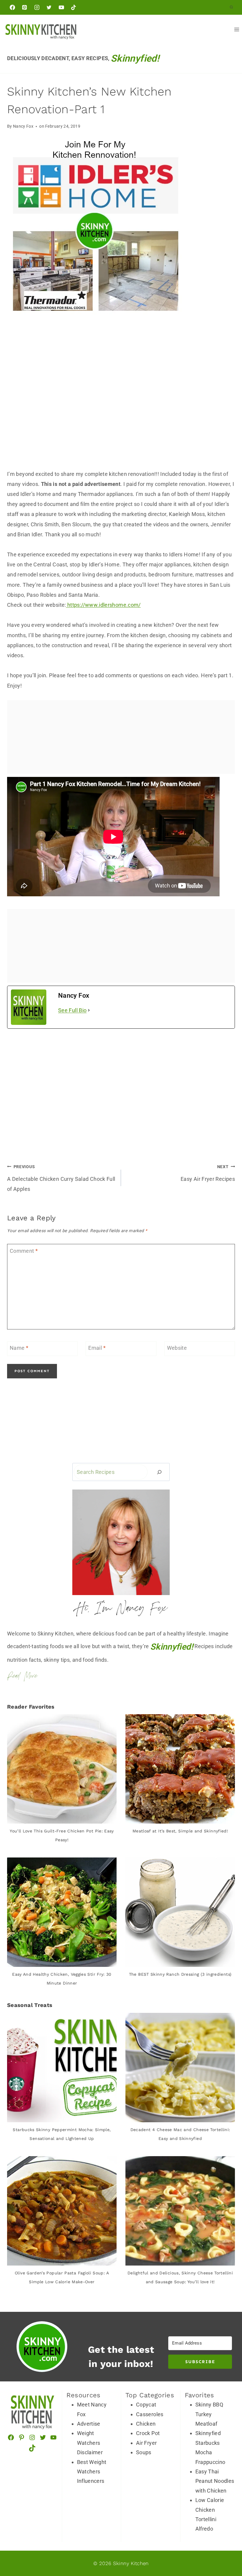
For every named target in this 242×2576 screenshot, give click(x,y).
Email (97, 1348)
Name (19, 1348)
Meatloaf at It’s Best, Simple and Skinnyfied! (180, 1831)
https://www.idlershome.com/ (103, 605)
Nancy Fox (23, 126)
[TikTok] (73, 7)
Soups (144, 2452)
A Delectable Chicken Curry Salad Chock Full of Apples (61, 1178)
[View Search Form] (231, 7)
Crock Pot (148, 2433)
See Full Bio (72, 1010)
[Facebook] (12, 7)
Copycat (146, 2405)
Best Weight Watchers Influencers (92, 2472)
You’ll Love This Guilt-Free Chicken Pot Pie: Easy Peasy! (62, 1835)
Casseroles (150, 2414)
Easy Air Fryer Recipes (208, 1173)
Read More (22, 1676)
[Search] (159, 1472)
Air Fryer (146, 2443)
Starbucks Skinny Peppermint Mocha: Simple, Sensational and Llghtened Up (62, 2134)
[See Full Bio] (89, 1010)
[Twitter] (49, 7)
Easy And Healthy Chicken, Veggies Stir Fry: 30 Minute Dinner (62, 1979)
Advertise (89, 2424)
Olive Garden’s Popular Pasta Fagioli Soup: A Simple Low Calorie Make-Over (62, 2277)
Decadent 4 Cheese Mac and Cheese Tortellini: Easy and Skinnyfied (180, 2134)
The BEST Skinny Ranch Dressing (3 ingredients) (180, 1974)
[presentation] (62, 1769)
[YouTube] (61, 7)
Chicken (146, 2424)
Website (177, 1348)
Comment (24, 1251)
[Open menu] (237, 29)
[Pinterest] (24, 7)
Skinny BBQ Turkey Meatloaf (209, 2414)
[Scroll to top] (216, 2518)
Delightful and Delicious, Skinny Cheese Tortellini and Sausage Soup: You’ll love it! (180, 2277)
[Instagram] (37, 7)
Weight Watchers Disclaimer (90, 2443)
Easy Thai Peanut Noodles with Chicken (215, 2481)
